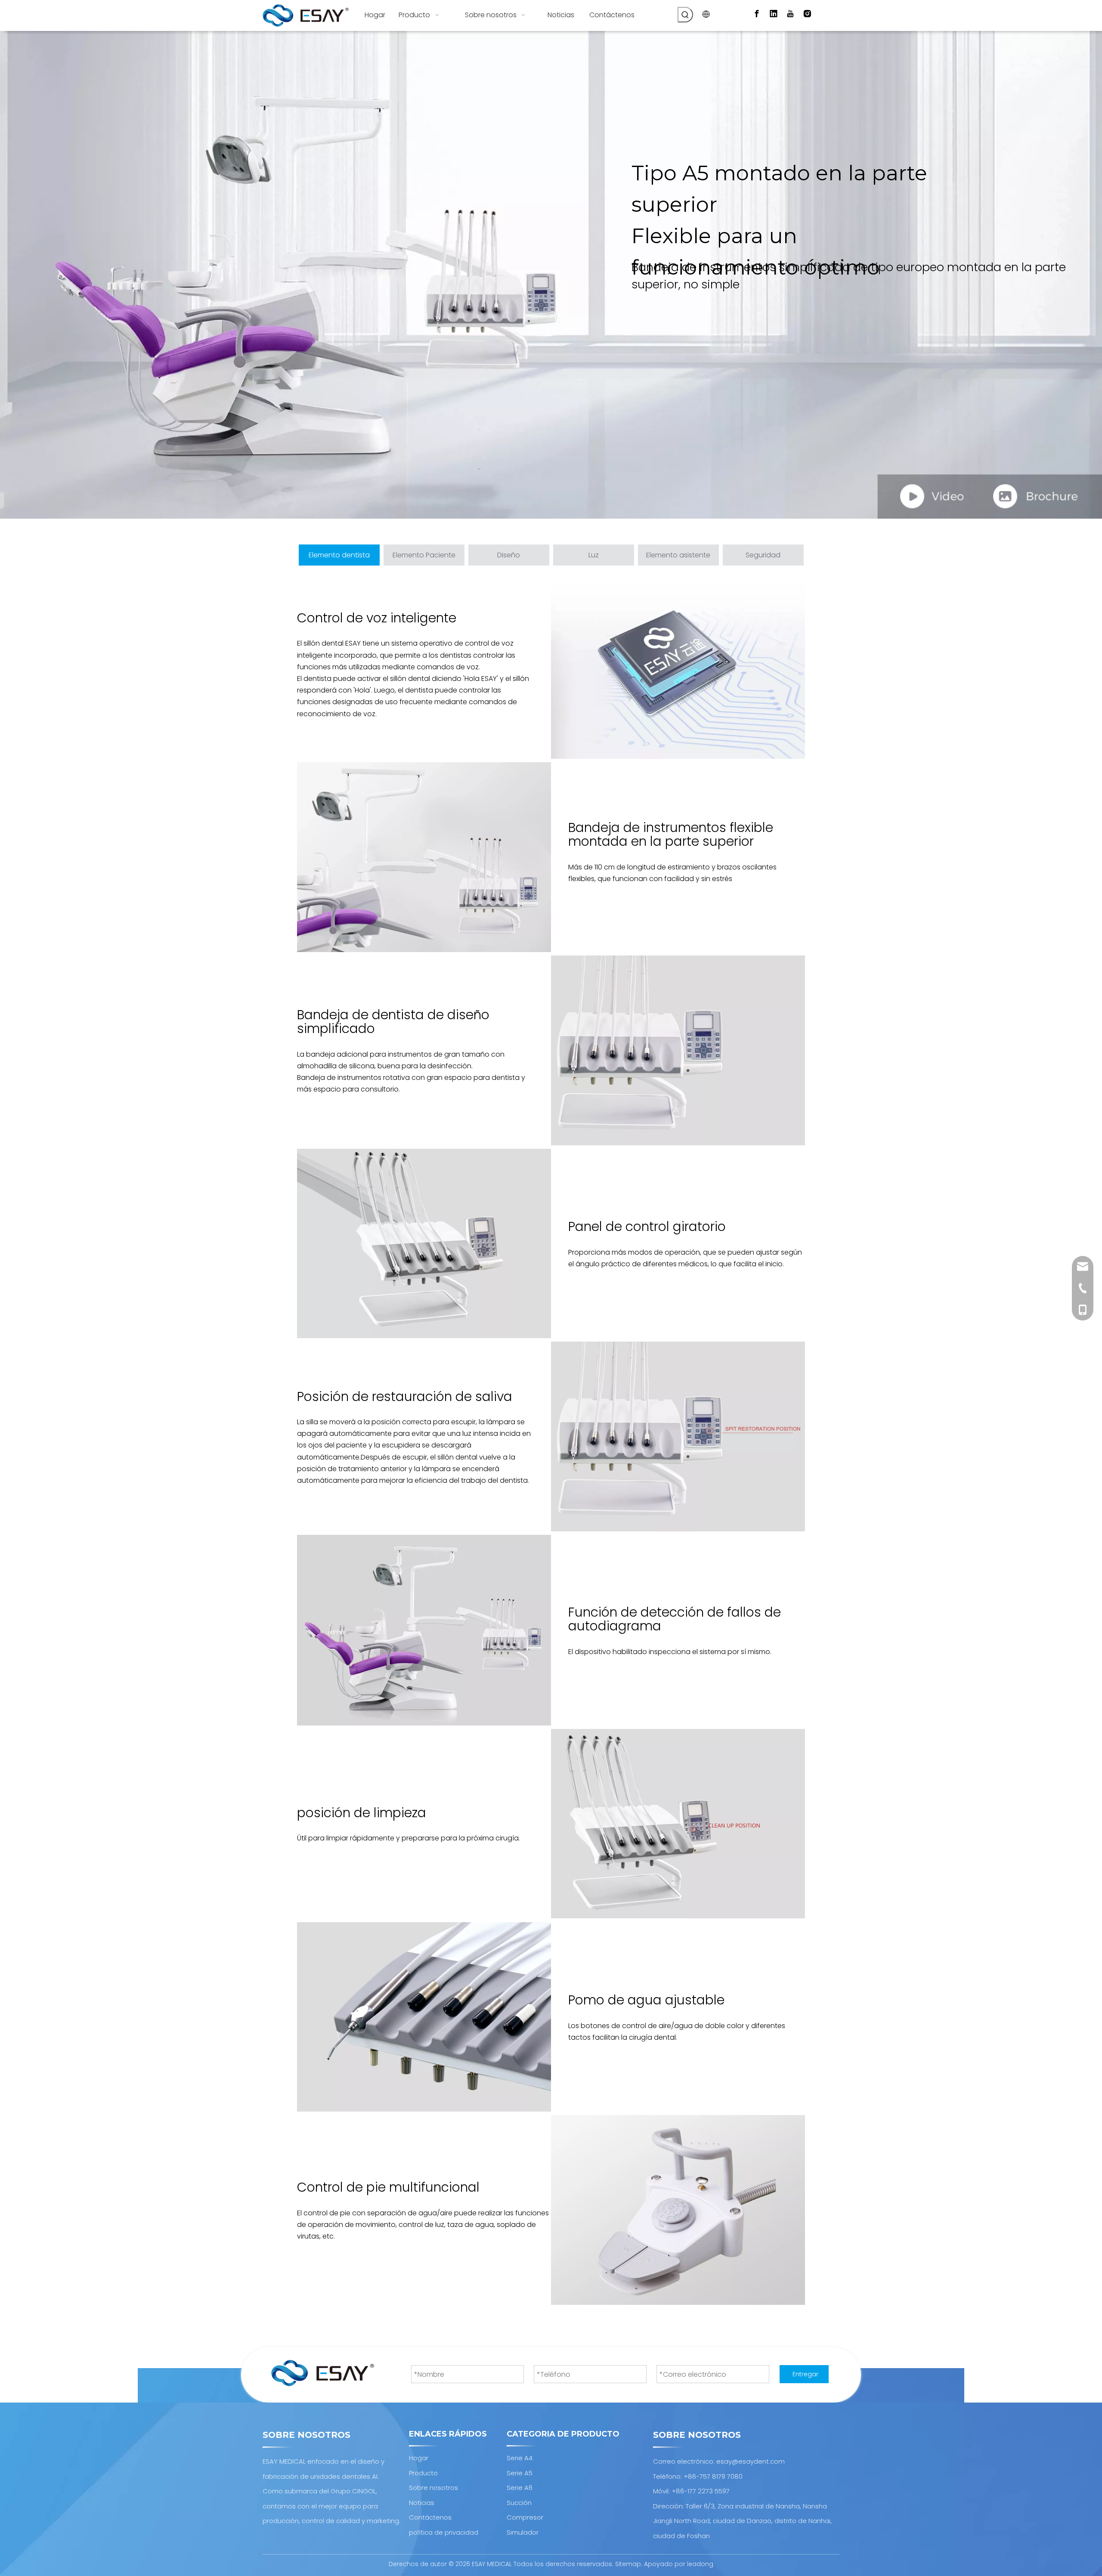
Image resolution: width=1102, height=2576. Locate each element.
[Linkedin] (774, 14)
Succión (519, 2503)
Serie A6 (520, 2488)
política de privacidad (444, 2532)
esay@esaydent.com (751, 2461)
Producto (423, 2473)
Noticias (422, 2503)
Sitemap (628, 2564)
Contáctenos (430, 2517)
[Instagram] (807, 14)
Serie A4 (520, 2458)
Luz (594, 555)
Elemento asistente (678, 555)
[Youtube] (790, 14)
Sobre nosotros (433, 2488)
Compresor (525, 2517)
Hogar (419, 2458)
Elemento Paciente (424, 555)
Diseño (509, 555)
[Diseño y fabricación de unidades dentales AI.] (323, 2373)
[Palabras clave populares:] (685, 15)
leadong (700, 2564)
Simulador (523, 2532)
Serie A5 (520, 2473)
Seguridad (763, 555)
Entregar (805, 2374)
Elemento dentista (339, 555)
